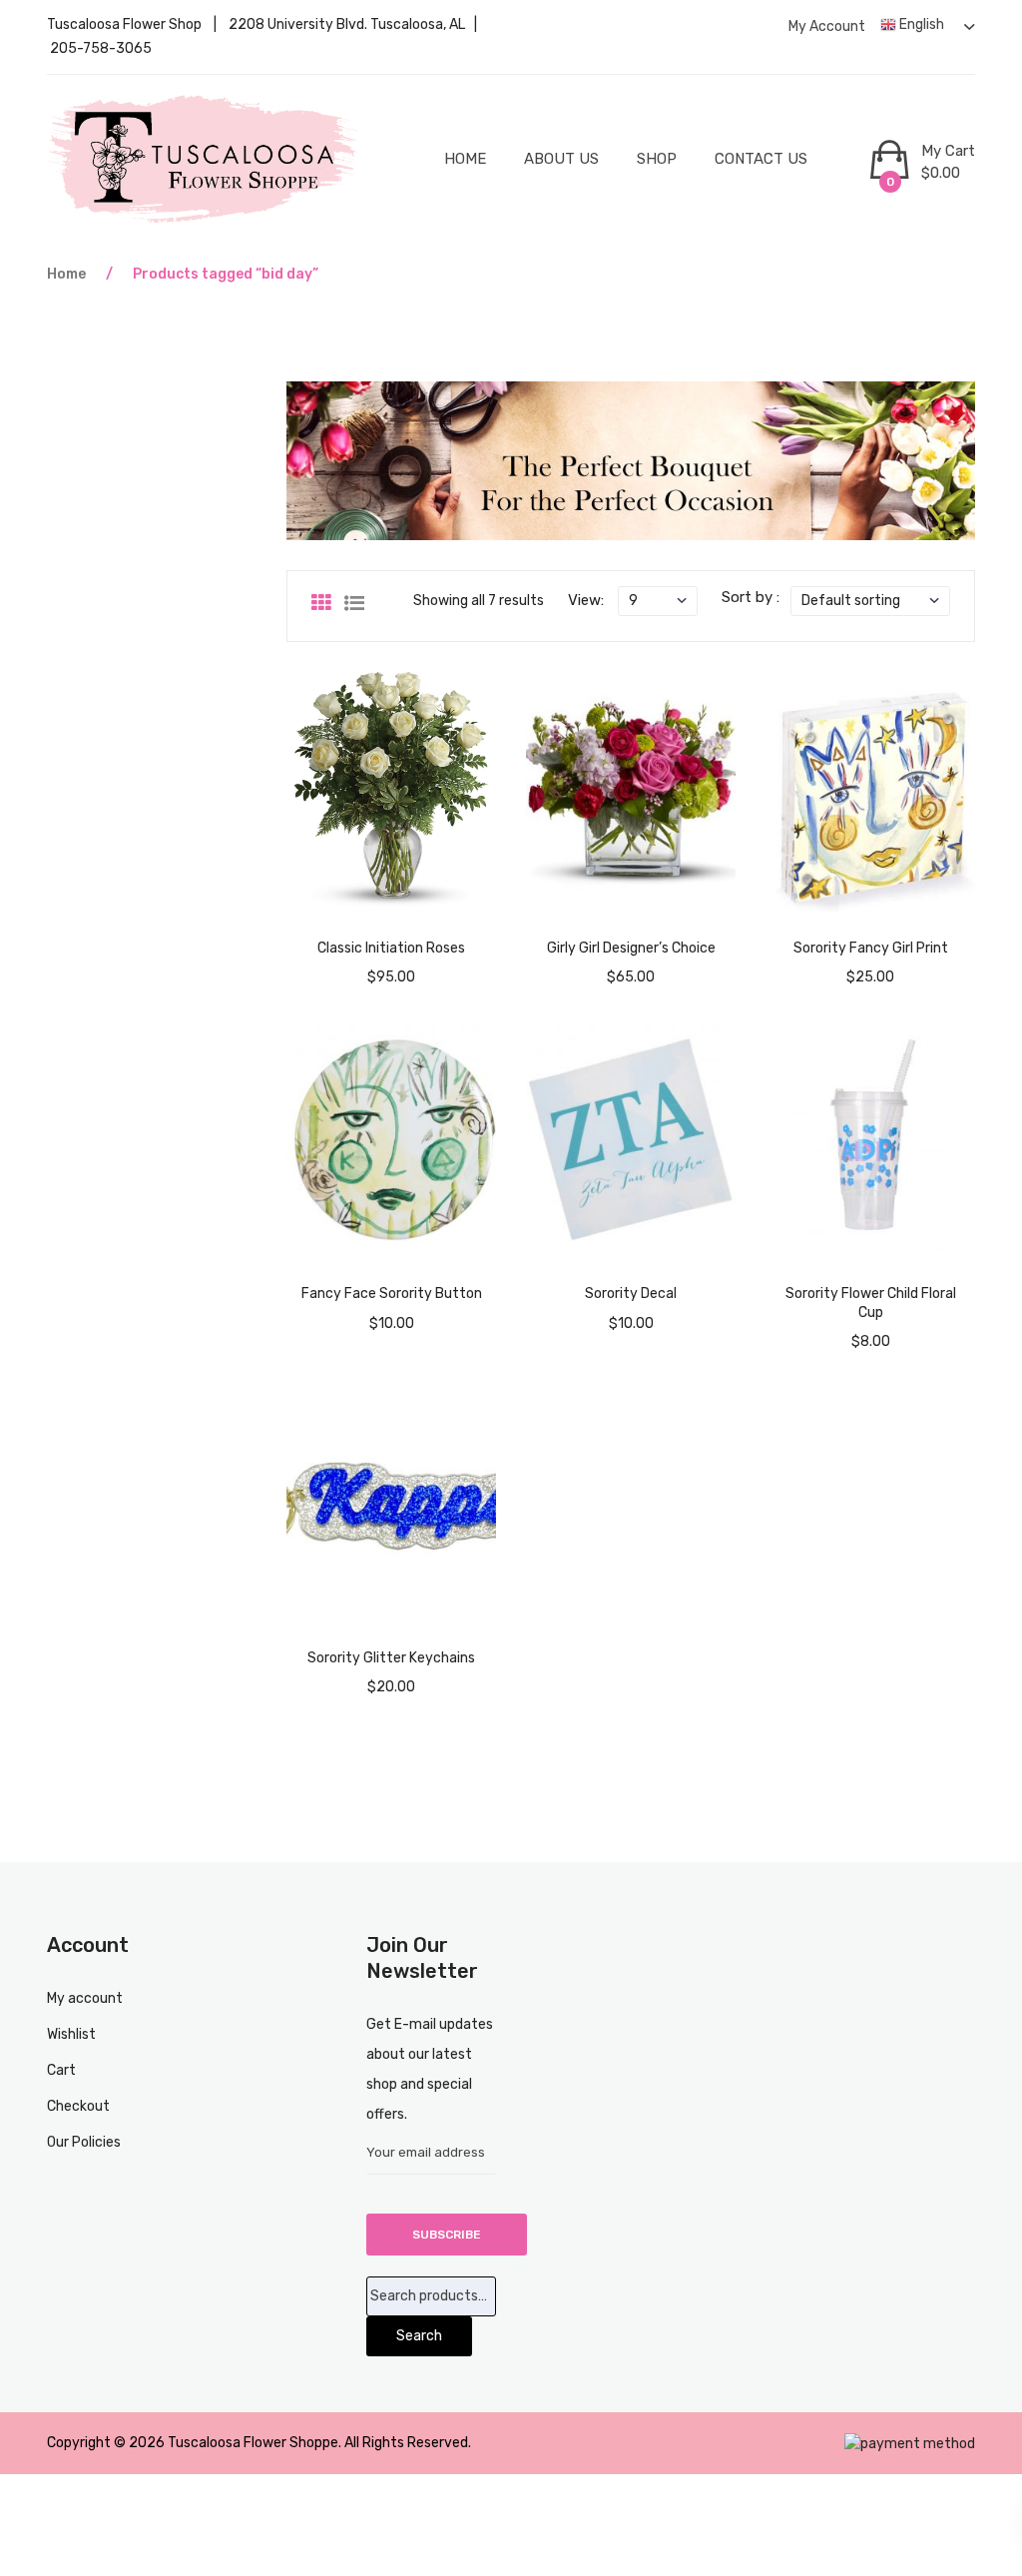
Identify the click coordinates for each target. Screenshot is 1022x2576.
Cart (61, 2070)
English (920, 24)
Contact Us (761, 159)
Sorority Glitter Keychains (391, 1658)
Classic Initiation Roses (391, 948)
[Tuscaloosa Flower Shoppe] (204, 159)
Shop (657, 159)
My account (827, 26)
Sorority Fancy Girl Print (871, 948)
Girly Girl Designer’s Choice (631, 948)
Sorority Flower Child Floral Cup (871, 1302)
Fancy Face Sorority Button (392, 1293)
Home (465, 159)
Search (419, 2336)
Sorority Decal (631, 1293)
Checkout (78, 2106)
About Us (561, 159)
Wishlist (71, 2034)
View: (586, 600)
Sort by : (751, 597)
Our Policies (84, 2142)
